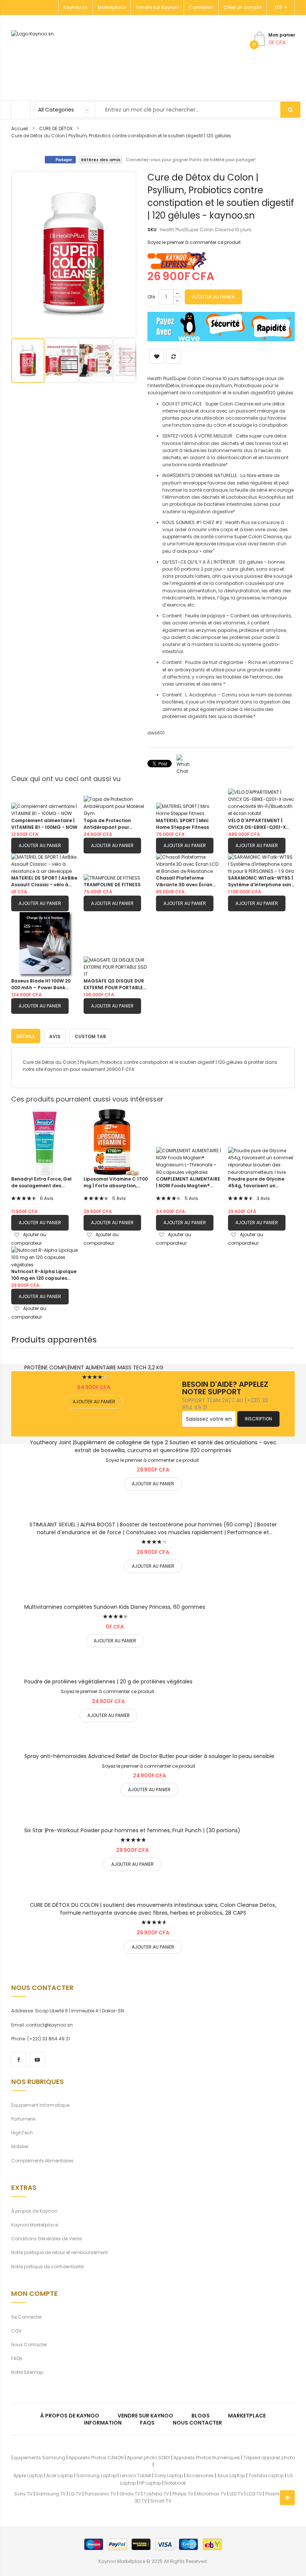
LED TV (236, 2494)
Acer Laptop (60, 2475)
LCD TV (254, 2494)
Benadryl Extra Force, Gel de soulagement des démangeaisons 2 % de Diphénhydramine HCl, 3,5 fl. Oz (42, 1182)
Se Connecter (26, 2317)
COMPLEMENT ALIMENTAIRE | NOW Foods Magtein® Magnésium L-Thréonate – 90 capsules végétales (188, 1182)
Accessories (200, 2475)
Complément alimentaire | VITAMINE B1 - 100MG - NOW (44, 824)
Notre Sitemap (27, 2372)
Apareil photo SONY (149, 2458)
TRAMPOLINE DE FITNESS (112, 885)
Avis (55, 1036)
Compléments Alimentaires (42, 2161)
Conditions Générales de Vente (46, 2239)
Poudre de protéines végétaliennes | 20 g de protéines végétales (108, 1682)
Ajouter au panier (40, 845)
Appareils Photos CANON (96, 2458)
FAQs (17, 2358)
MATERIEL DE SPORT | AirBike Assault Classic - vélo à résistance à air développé (44, 881)
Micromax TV (211, 2494)
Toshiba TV (156, 2494)
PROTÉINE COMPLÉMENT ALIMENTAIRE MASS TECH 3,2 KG (94, 1367)
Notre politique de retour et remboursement (60, 2252)
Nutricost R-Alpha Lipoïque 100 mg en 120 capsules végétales (44, 1275)
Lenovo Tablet (135, 2475)
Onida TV (130, 2494)
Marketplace (112, 7)
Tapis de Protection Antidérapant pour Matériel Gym (107, 824)
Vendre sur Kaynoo (157, 7)
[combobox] (167, 110)
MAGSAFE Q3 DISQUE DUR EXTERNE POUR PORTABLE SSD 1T (114, 984)
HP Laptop (150, 2483)
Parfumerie (23, 2119)
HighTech (22, 2133)
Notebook (175, 2483)
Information (103, 2423)
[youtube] (37, 2059)
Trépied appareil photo (269, 2458)
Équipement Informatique (40, 2105)
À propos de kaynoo (70, 2416)
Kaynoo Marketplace (35, 2225)
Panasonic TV (100, 2494)
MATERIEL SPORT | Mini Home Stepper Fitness (182, 824)
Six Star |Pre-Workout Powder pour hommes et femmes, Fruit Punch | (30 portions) (132, 1830)
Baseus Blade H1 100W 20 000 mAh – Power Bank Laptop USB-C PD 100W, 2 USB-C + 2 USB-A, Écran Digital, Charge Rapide (41, 984)
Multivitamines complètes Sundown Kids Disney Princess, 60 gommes (115, 1607)
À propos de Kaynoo (34, 2211)
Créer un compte (243, 7)
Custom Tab (90, 1036)
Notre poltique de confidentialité (47, 2267)
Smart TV (161, 2501)
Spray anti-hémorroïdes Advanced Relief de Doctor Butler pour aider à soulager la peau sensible (149, 1756)
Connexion (201, 7)
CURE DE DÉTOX (56, 129)
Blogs (201, 2416)
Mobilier (20, 2146)
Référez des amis (101, 160)
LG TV (75, 2494)
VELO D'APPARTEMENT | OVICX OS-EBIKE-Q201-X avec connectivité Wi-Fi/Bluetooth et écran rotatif (257, 824)
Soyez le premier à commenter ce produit (194, 242)
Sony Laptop (169, 2475)
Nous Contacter (29, 2345)
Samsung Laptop (96, 2475)
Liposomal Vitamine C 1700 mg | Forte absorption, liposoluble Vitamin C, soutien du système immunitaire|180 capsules (116, 1182)
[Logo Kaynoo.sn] (69, 58)
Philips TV (183, 2494)
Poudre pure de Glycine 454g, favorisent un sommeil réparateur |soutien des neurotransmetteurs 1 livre (260, 1182)
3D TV (141, 2501)
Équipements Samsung (38, 2458)
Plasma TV (277, 2494)
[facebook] (19, 2059)
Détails (26, 1036)
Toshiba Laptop (266, 2475)
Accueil (20, 129)
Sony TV (23, 2494)
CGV (16, 2331)
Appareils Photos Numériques (207, 2458)
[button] (62, 361)
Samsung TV (51, 2494)
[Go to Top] (287, 2498)
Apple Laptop (28, 2475)
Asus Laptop (231, 2475)
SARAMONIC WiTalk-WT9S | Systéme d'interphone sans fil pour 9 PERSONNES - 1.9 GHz (261, 881)
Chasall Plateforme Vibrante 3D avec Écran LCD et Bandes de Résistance (184, 881)
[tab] (26, 1036)
